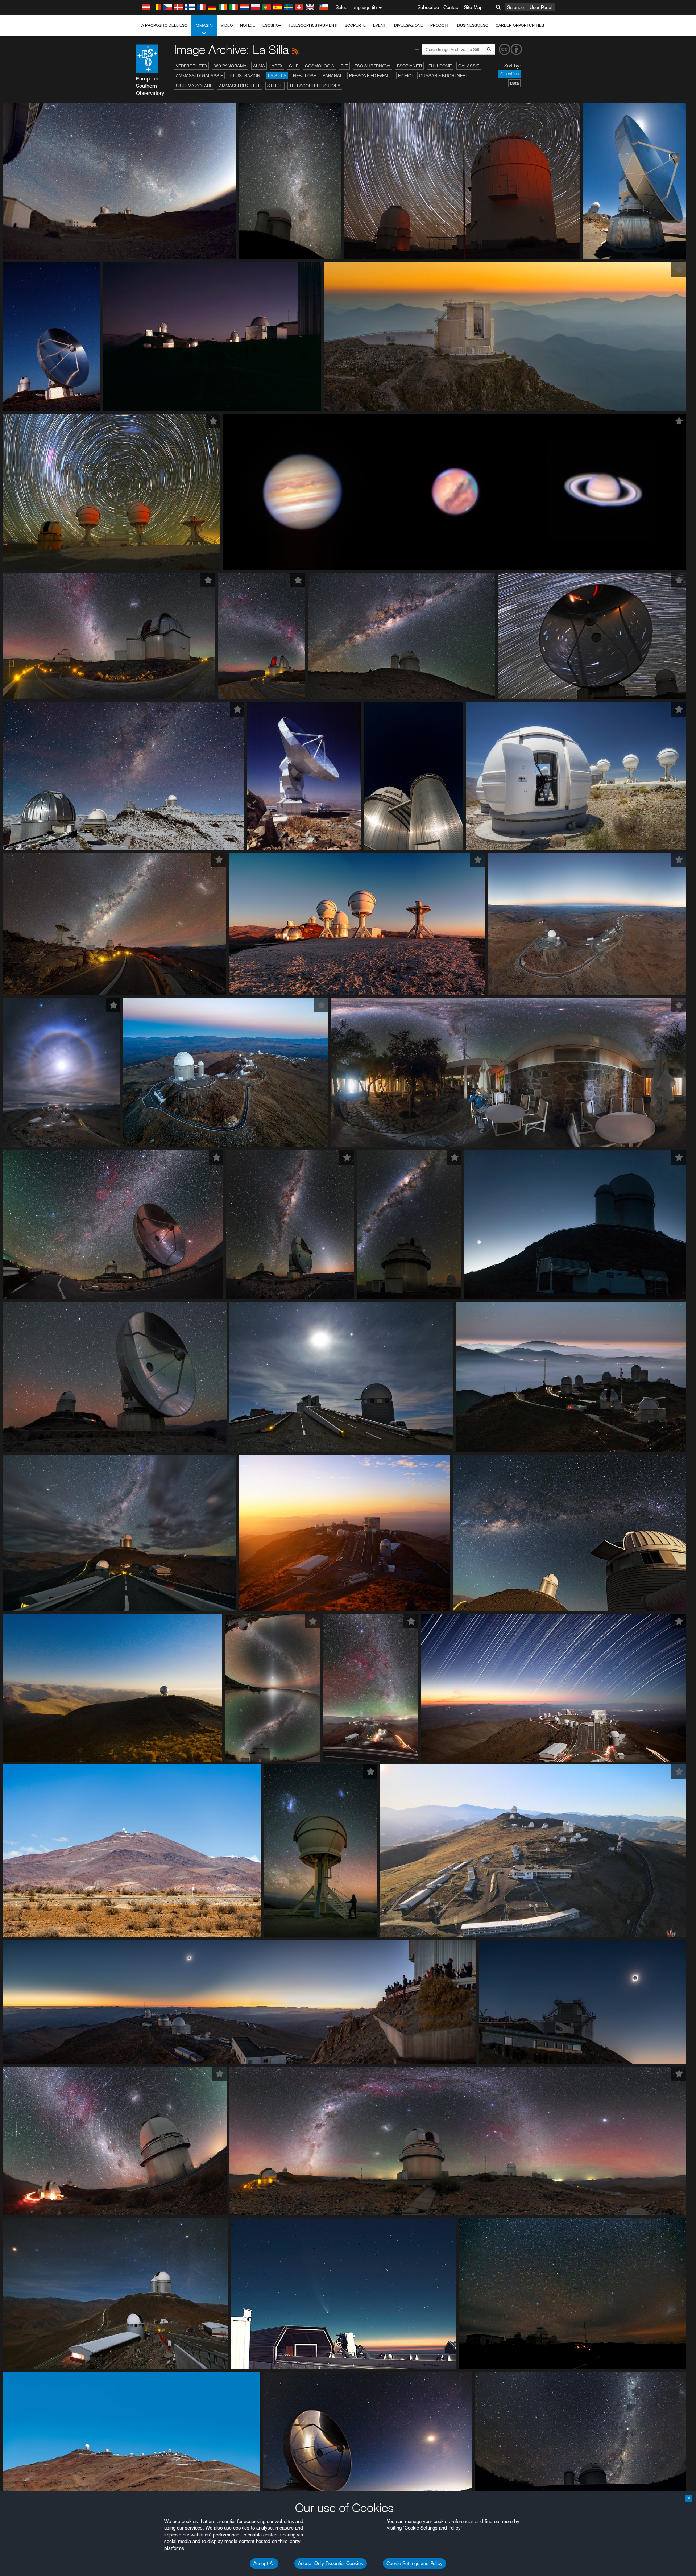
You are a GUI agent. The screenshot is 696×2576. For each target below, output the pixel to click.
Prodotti (440, 25)
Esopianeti (409, 66)
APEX (277, 66)
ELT (344, 66)
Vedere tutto (191, 66)
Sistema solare (194, 86)
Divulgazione (409, 25)
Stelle (275, 86)
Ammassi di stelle (240, 86)
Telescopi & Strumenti (313, 25)
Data (514, 83)
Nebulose (304, 76)
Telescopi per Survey (315, 86)
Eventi (380, 25)
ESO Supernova (372, 66)
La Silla (277, 76)
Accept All (264, 2563)
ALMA (259, 66)
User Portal (541, 7)
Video (227, 25)
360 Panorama (230, 66)
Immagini (204, 25)
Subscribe (428, 7)
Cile (294, 66)
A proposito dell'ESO (164, 25)
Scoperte (355, 25)
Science (515, 7)
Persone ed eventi (370, 76)
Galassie (469, 66)
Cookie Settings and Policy (415, 2563)
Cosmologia (320, 66)
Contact (451, 7)
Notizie (248, 25)
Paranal (333, 76)
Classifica (509, 74)
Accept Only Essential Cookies (331, 2563)
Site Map (473, 7)
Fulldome (440, 66)
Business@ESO (473, 25)
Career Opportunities (520, 25)
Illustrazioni (245, 76)
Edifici (405, 76)
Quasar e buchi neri (443, 76)
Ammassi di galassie (199, 76)
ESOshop (272, 25)
